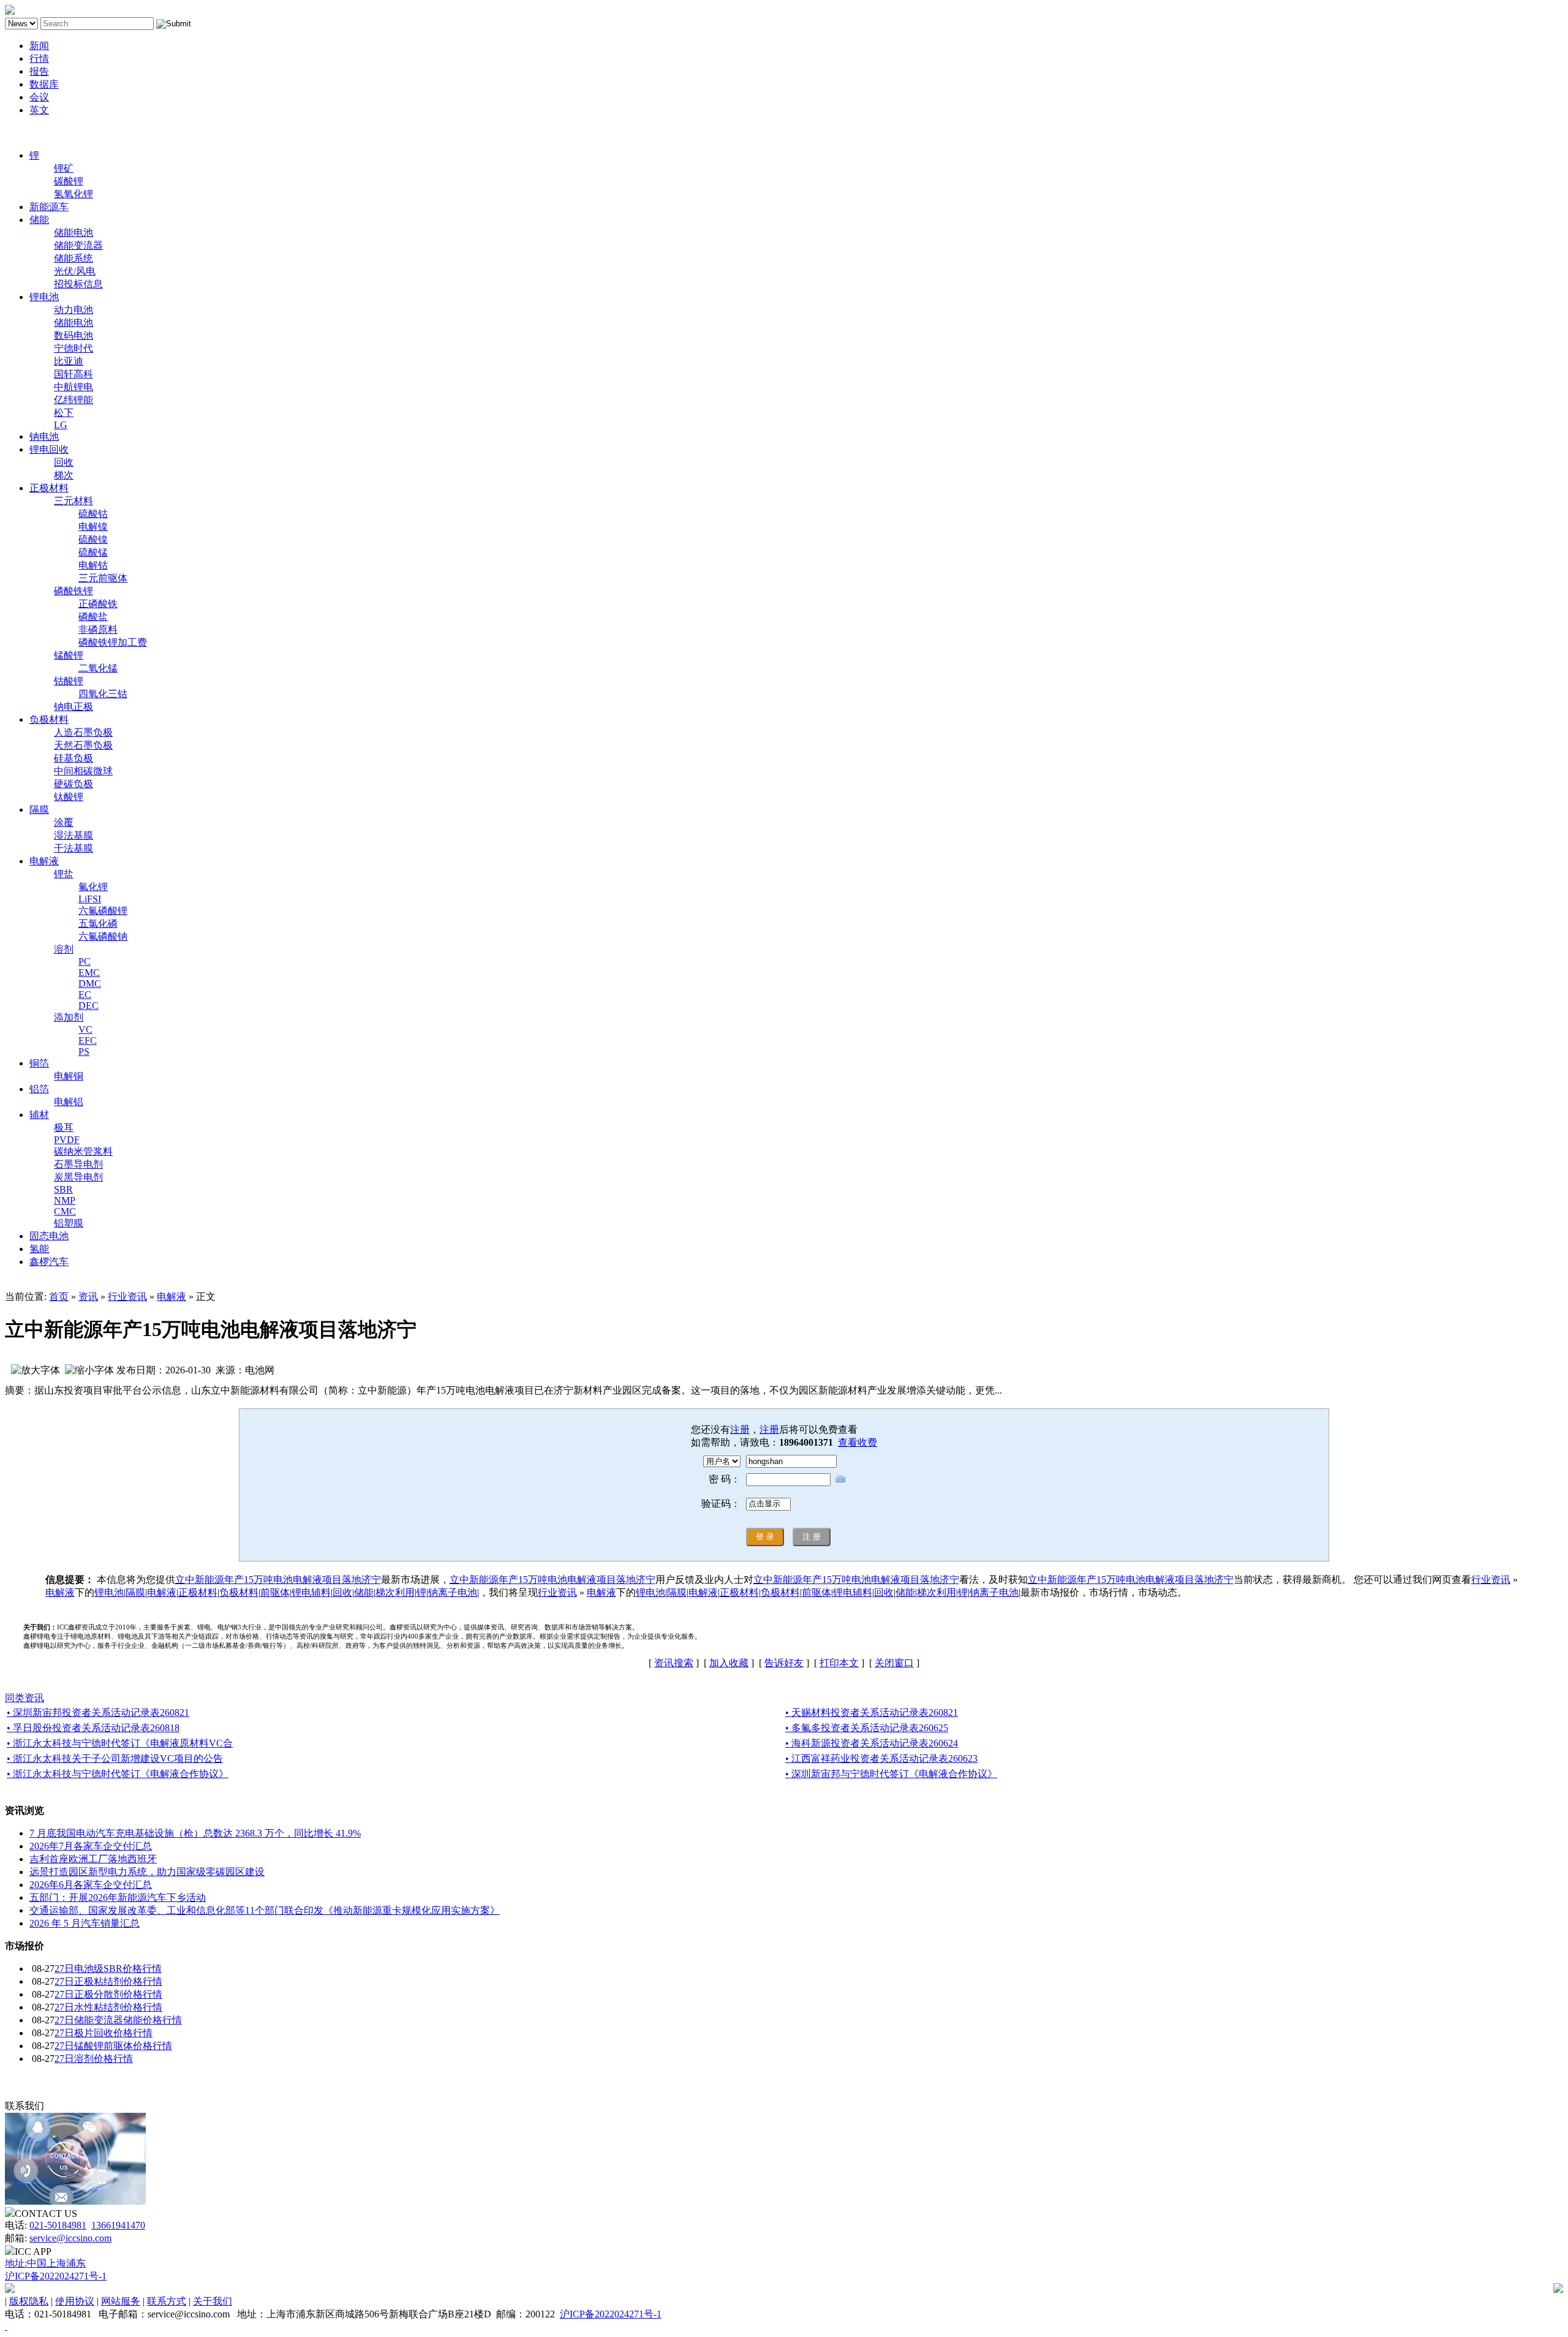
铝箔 (39, 1089)
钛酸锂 (69, 797)
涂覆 (64, 822)
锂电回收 (49, 449)
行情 (39, 59)
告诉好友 (784, 1663)
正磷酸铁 (98, 604)
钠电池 (44, 436)
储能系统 (73, 258)
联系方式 (167, 2301)
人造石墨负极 (83, 732)
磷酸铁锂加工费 (113, 642)
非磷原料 (98, 629)
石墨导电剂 (78, 1164)
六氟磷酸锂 (103, 911)
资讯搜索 (674, 1663)
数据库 (44, 84)
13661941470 (118, 2225)
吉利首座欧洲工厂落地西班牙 (93, 1859)
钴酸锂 (69, 681)
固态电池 (49, 1236)
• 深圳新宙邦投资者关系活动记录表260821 (98, 1712)
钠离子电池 (453, 1592)
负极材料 (49, 719)
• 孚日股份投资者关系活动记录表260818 (93, 1728)
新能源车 (49, 207)
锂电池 (44, 297)
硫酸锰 (93, 552)
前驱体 (275, 1592)
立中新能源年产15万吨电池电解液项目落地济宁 (278, 1580)
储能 (39, 220)
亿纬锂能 (73, 400)
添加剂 (69, 1017)
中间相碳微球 (83, 771)
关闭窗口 (894, 1663)
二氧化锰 (98, 668)
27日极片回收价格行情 (104, 2033)
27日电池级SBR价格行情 (108, 1969)
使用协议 (75, 2301)
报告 (39, 71)
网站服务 (121, 2301)
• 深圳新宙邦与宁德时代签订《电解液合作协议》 (891, 1774)
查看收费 (858, 1442)
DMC (90, 984)
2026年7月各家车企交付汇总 (91, 1846)
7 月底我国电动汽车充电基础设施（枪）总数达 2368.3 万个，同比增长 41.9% (195, 1833)
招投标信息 (78, 284)
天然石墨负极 (83, 745)
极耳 (64, 1127)
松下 (64, 413)
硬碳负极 (73, 784)
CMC (65, 1211)
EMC (89, 972)
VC (85, 1029)
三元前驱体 (103, 578)
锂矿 (64, 168)
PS (84, 1051)
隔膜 (39, 810)
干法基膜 (73, 848)
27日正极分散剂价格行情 (108, 1994)
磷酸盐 (93, 617)
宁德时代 (73, 348)
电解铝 (69, 1102)
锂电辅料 (311, 1592)
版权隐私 (29, 2301)
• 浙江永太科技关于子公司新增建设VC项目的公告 (115, 1758)
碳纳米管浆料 (83, 1151)
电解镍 (93, 527)
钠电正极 (73, 707)
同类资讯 (24, 1698)
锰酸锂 (69, 655)
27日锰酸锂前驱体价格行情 (113, 2046)
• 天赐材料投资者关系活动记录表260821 (872, 1712)
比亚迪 (69, 361)
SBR (63, 1189)
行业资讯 (127, 1297)
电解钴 (93, 565)
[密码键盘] (840, 1478)
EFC (88, 1040)
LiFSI (90, 899)
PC (85, 961)
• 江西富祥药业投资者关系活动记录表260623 (881, 1758)
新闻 (39, 46)
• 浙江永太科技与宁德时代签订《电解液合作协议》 (118, 1774)
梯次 (64, 475)
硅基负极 (73, 758)
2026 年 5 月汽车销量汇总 (85, 1923)
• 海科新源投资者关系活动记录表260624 (872, 1743)
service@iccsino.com (70, 2238)
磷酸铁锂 (73, 591)
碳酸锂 (69, 181)
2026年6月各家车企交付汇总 (91, 1885)
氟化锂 (93, 887)
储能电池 (73, 232)
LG (61, 425)
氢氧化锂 (73, 194)
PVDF (67, 1140)
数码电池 (73, 335)
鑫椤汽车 (49, 1262)
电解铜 (69, 1076)
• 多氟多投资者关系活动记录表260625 (867, 1728)
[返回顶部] (6, 2326)
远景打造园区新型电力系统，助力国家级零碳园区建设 (147, 1872)
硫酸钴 (93, 514)
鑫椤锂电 (24, 133)
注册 (740, 1429)
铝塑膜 (69, 1223)
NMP (65, 1200)
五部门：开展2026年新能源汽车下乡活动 (118, 1897)
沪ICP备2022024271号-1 (56, 2276)
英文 (39, 110)
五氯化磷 (98, 923)
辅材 (39, 1115)
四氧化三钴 (103, 694)
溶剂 (64, 949)
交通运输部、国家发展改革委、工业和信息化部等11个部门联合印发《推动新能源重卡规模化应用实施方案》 (265, 1910)
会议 (39, 97)
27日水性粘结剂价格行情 (108, 2007)
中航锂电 (73, 387)
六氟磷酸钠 (103, 936)
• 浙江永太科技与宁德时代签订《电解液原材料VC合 (120, 1743)
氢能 (39, 1249)
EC (85, 995)
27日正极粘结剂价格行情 (108, 1981)
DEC (89, 1006)
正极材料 (49, 488)
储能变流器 (78, 245)
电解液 (44, 861)
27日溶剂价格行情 (94, 2059)
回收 (64, 462)
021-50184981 (58, 2225)
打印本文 (839, 1663)
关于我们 (213, 2301)
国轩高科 (73, 374)
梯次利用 (395, 1592)
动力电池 (73, 310)
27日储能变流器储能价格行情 (118, 2020)
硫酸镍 (93, 539)
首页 (59, 1297)
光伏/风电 (75, 271)
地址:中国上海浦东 (45, 2263)
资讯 (88, 1297)
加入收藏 (729, 1663)
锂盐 (64, 874)
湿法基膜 (73, 835)
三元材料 (73, 501)
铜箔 (39, 1063)
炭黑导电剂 (78, 1177)
